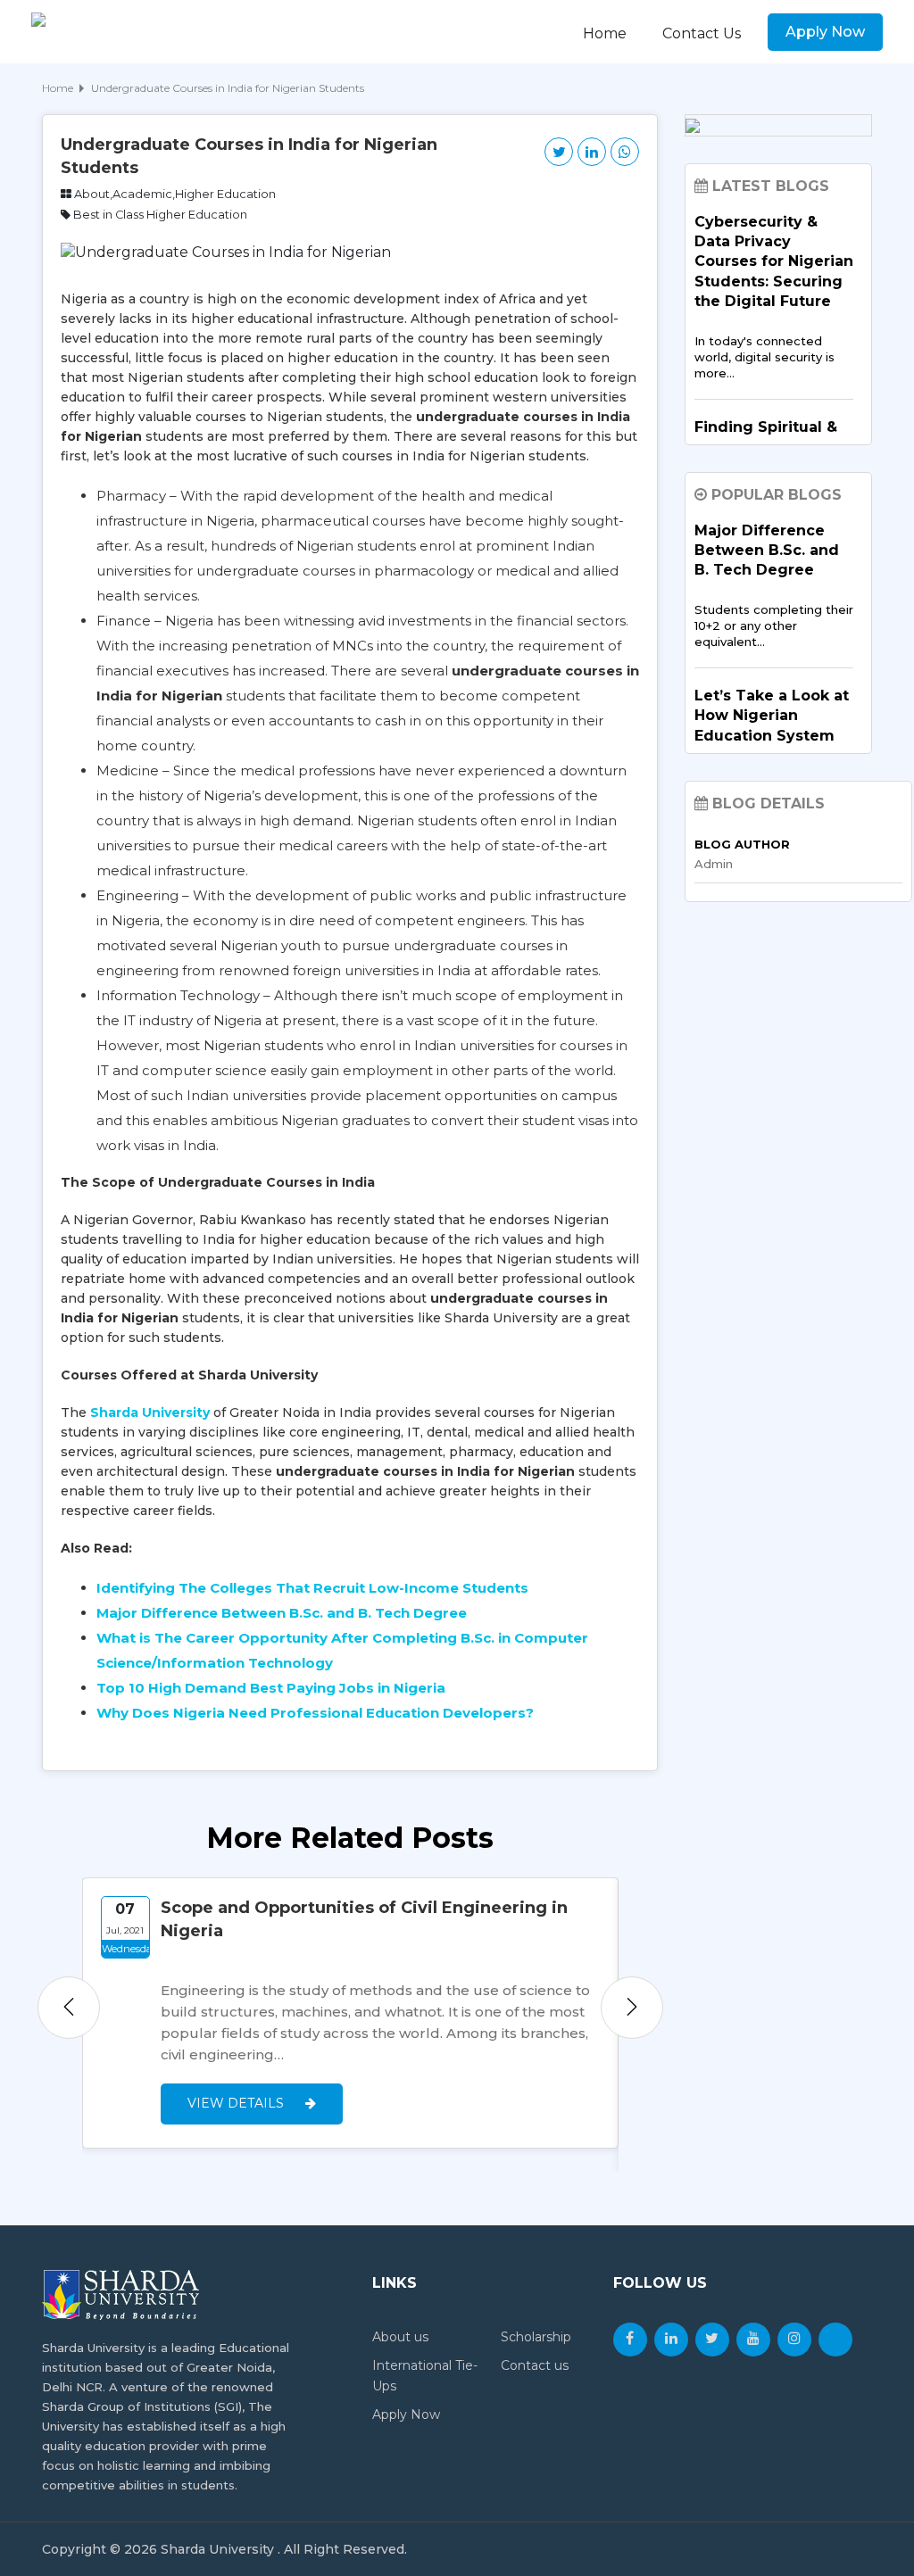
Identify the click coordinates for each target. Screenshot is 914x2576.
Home (605, 33)
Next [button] (632, 2008)
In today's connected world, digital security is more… (764, 357)
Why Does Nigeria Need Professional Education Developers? (315, 1713)
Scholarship (536, 2337)
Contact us (535, 2365)
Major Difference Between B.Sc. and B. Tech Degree (282, 1613)
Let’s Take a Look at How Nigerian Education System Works (772, 725)
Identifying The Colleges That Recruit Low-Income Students (312, 1588)
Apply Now (825, 32)
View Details (237, 2103)
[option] (350, 2013)
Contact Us (702, 33)
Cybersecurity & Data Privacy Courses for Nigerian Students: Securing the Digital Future (774, 262)
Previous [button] (69, 2008)
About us (400, 2337)
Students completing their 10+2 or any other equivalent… (774, 625)
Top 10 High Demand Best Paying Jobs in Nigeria (271, 1688)
